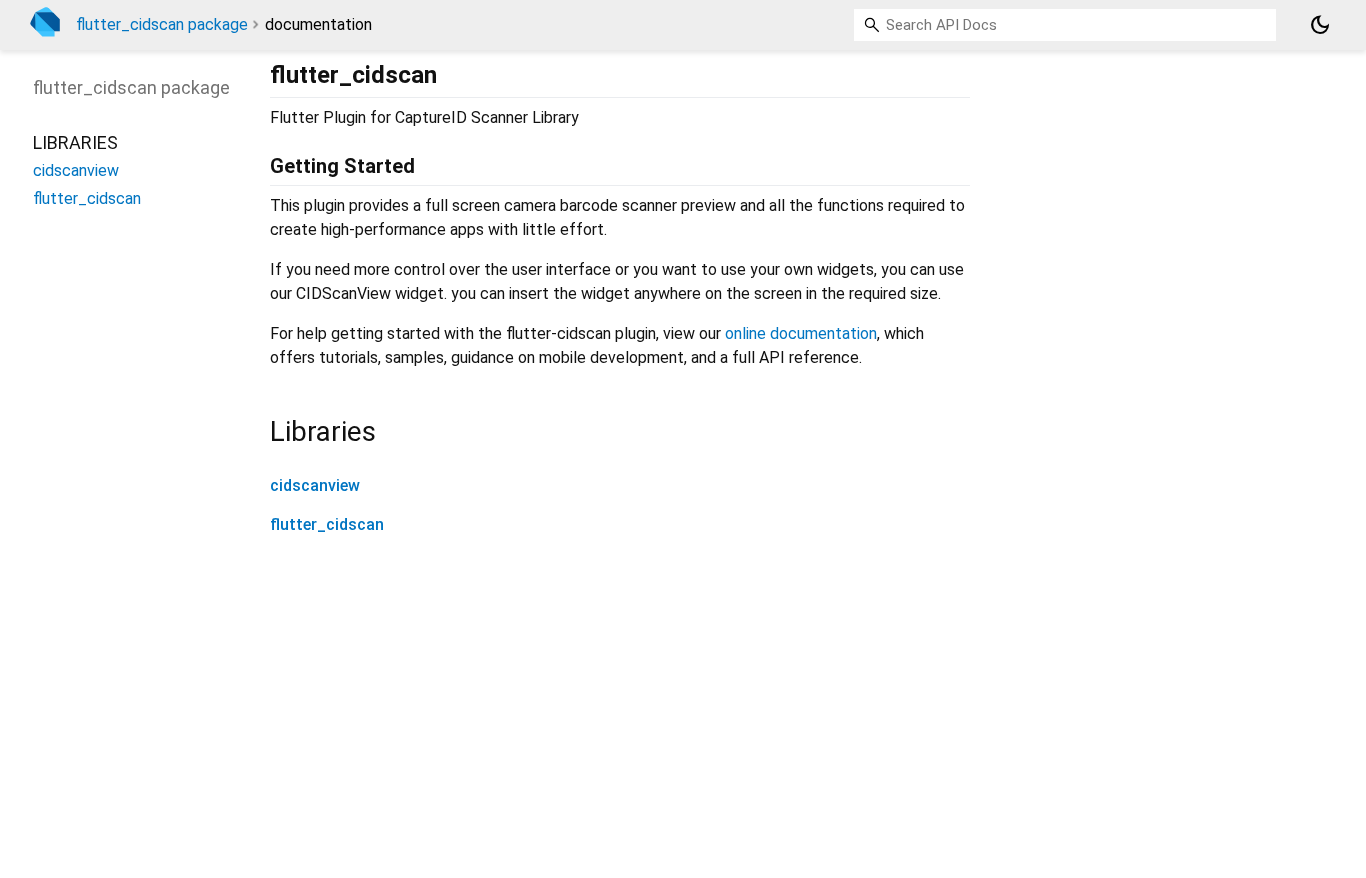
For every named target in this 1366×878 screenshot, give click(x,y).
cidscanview (315, 485)
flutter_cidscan (327, 524)
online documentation (801, 333)
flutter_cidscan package (162, 24)
